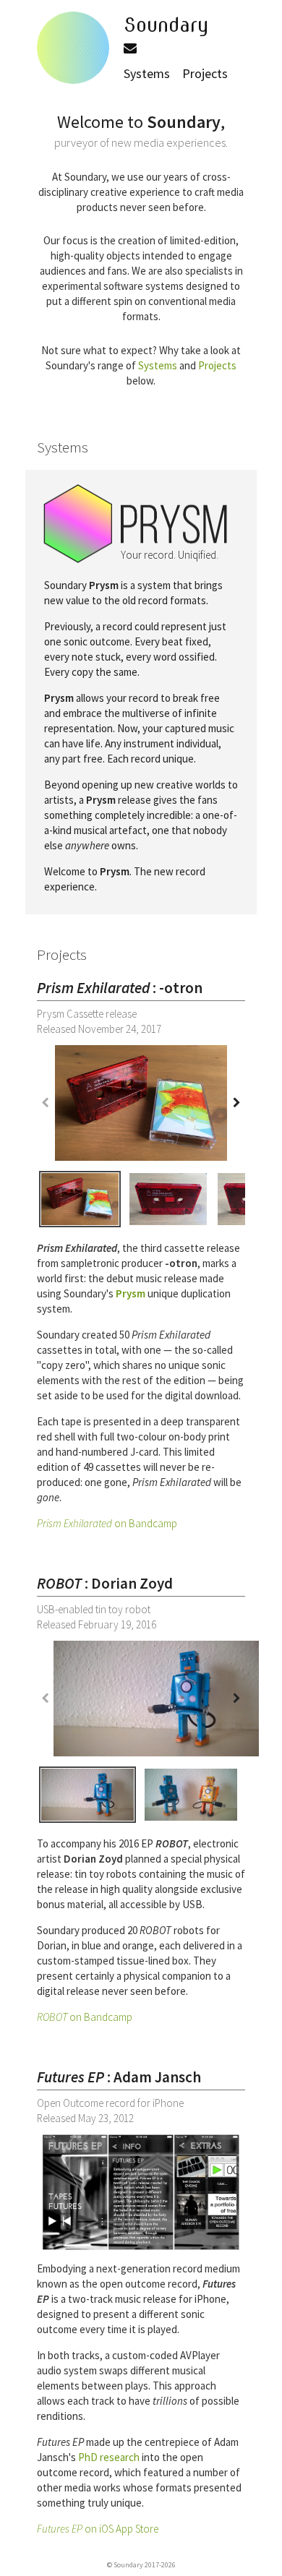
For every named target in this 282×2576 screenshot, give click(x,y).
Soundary (166, 25)
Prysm (131, 1293)
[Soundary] (73, 46)
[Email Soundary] (130, 48)
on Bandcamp (107, 1523)
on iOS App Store (98, 2529)
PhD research (109, 2457)
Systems (147, 73)
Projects (205, 73)
